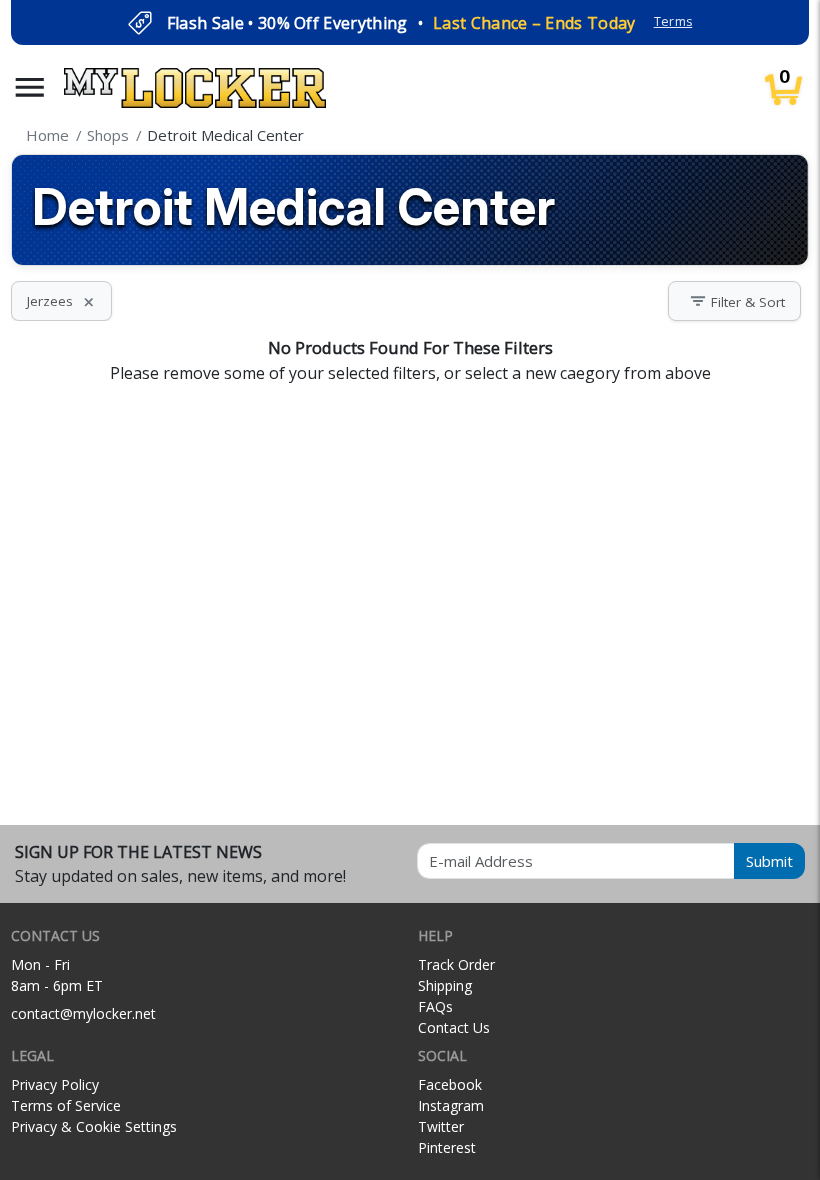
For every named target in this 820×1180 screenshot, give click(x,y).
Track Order (456, 964)
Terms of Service (66, 1105)
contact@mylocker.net (83, 1013)
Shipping (445, 985)
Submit (769, 861)
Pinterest (447, 1147)
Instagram (451, 1105)
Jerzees (61, 301)
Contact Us (454, 1027)
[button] (30, 87)
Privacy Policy (55, 1084)
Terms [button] (673, 21)
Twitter (441, 1126)
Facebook (450, 1084)
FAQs (435, 1006)
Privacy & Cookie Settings (94, 1126)
